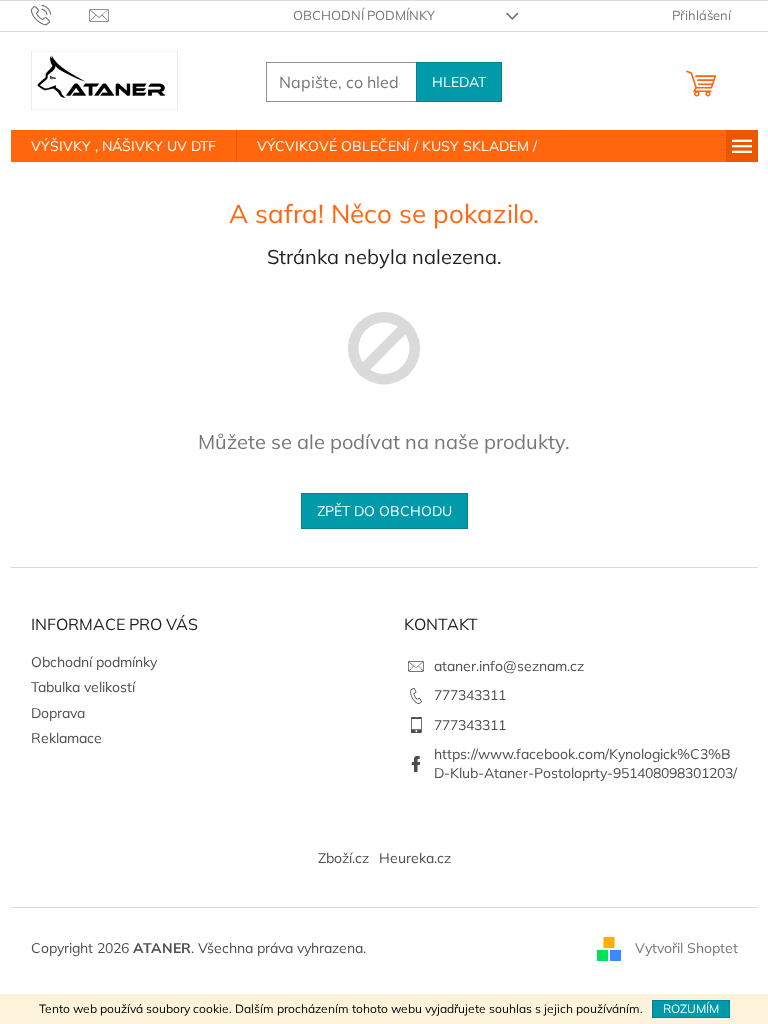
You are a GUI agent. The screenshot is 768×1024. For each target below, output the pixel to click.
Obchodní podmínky (364, 15)
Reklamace (66, 738)
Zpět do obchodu (384, 511)
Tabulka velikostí (83, 687)
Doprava (58, 713)
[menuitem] (123, 146)
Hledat (459, 82)
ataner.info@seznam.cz (509, 666)
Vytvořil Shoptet (686, 947)
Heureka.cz (415, 858)
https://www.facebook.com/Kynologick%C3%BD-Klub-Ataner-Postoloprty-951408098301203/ (585, 763)
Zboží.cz (343, 858)
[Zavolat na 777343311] (60, 14)
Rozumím (691, 1008)
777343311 (470, 695)
